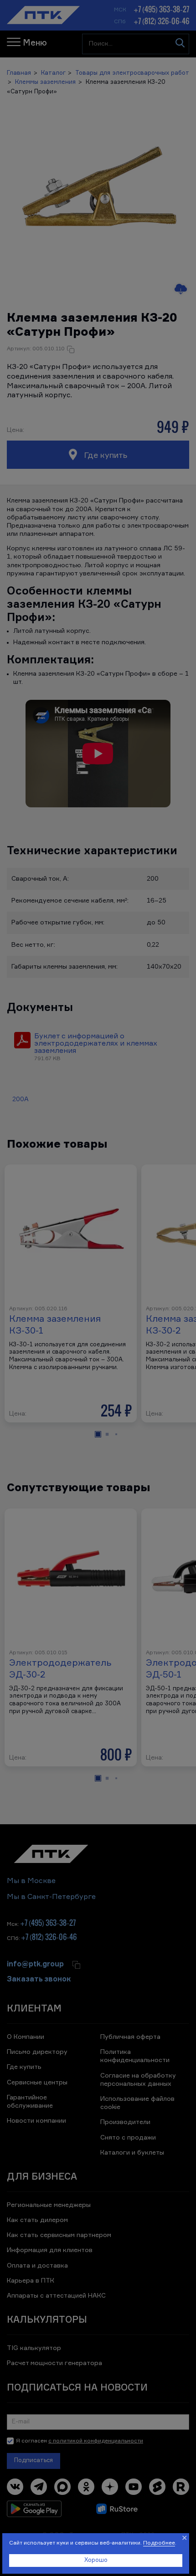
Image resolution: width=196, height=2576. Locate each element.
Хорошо (96, 2560)
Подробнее (159, 2543)
